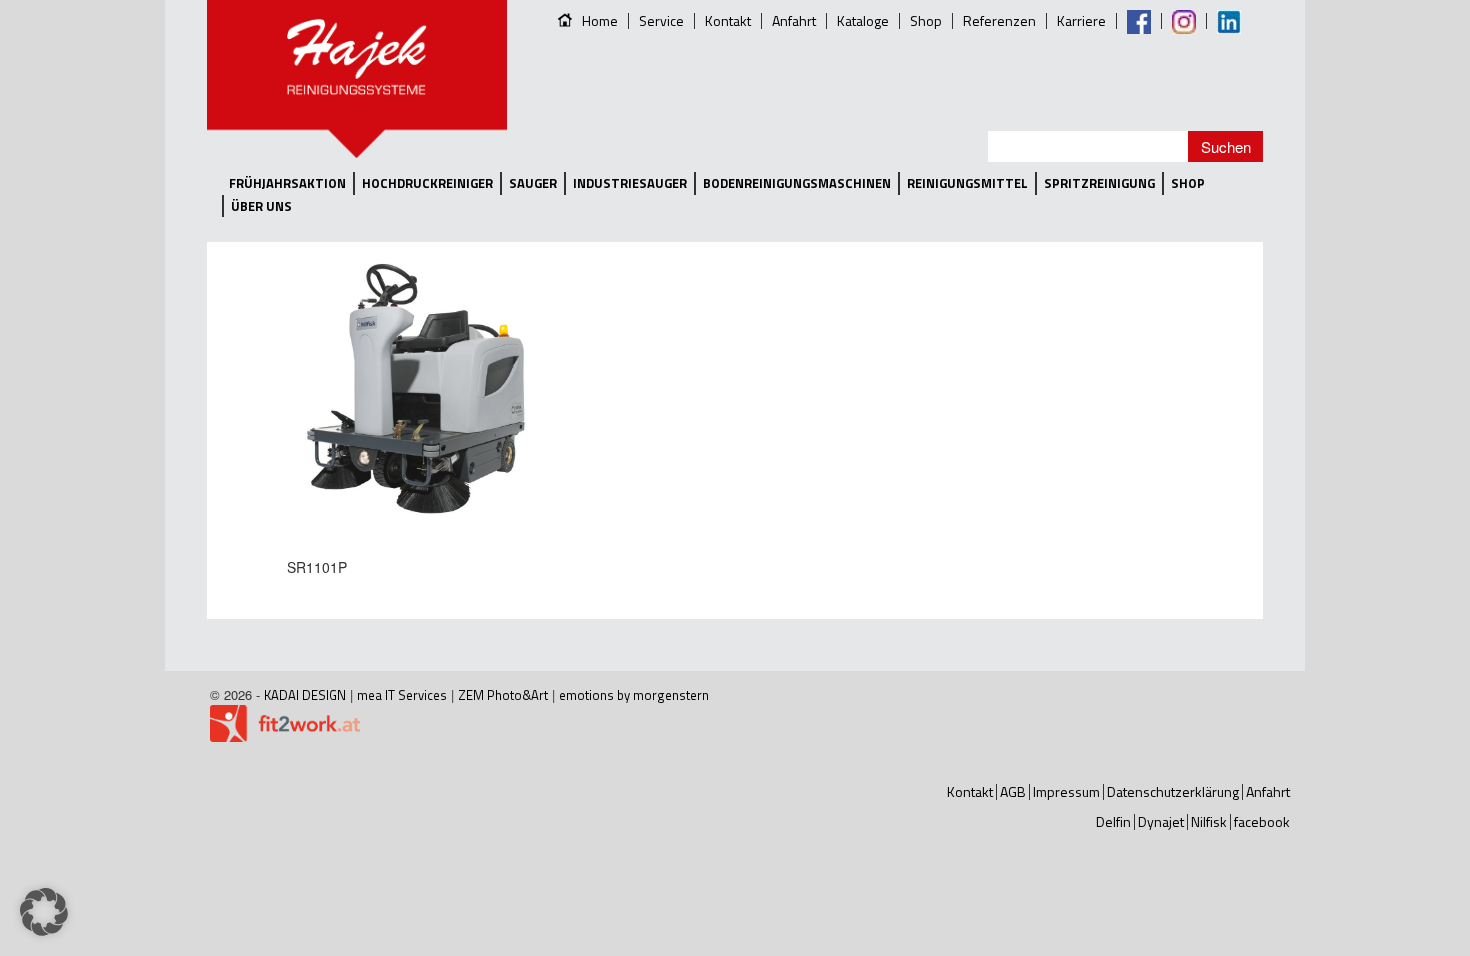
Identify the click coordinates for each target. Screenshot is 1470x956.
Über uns (261, 206)
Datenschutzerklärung (1173, 791)
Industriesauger (630, 183)
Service (661, 20)
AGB (1013, 791)
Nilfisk (1209, 821)
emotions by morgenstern (634, 695)
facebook (1262, 821)
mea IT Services (402, 695)
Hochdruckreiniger (427, 183)
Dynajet (1161, 821)
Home (600, 20)
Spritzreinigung (1099, 183)
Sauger (533, 183)
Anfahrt (794, 20)
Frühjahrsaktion (287, 183)
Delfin (1113, 821)
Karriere (1081, 20)
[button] (44, 912)
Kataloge (863, 20)
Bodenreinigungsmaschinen (797, 183)
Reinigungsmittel (967, 183)
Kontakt (728, 20)
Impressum (1066, 791)
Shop (926, 20)
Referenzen (999, 20)
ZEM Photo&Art (503, 695)
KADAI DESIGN (305, 695)
